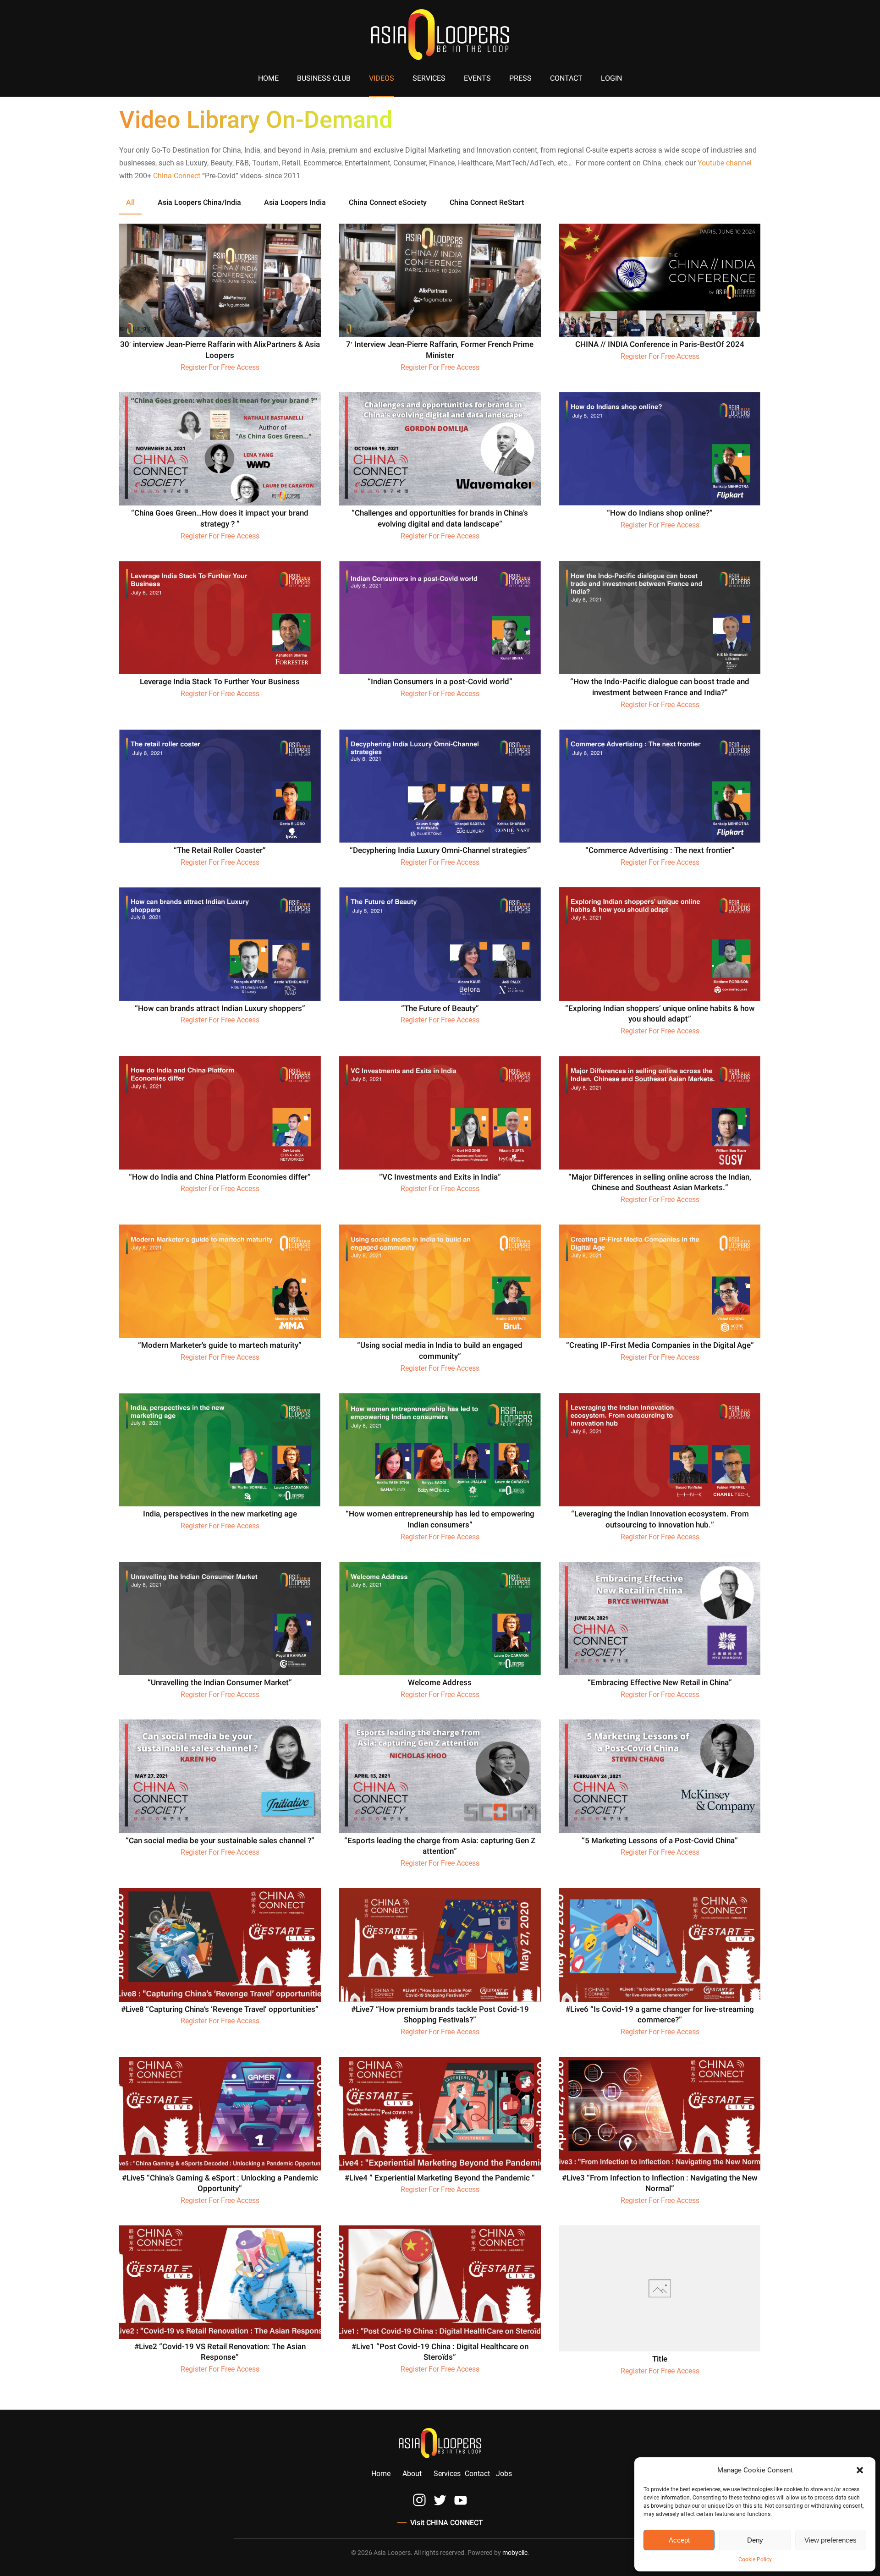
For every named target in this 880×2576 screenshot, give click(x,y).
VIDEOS (382, 78)
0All (130, 203)
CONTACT (566, 78)
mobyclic (515, 2553)
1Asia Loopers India (295, 203)
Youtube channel (725, 163)
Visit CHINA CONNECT (447, 2523)
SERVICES (429, 78)
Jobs (504, 2474)
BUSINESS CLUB (324, 78)
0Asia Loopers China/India (199, 203)
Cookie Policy (755, 2560)
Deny (755, 2540)
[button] (861, 2470)
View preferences (830, 2540)
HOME (268, 78)
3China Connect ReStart (487, 203)
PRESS (520, 78)
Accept (679, 2540)
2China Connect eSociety (388, 203)
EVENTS (477, 78)
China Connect (177, 176)
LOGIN (611, 78)
